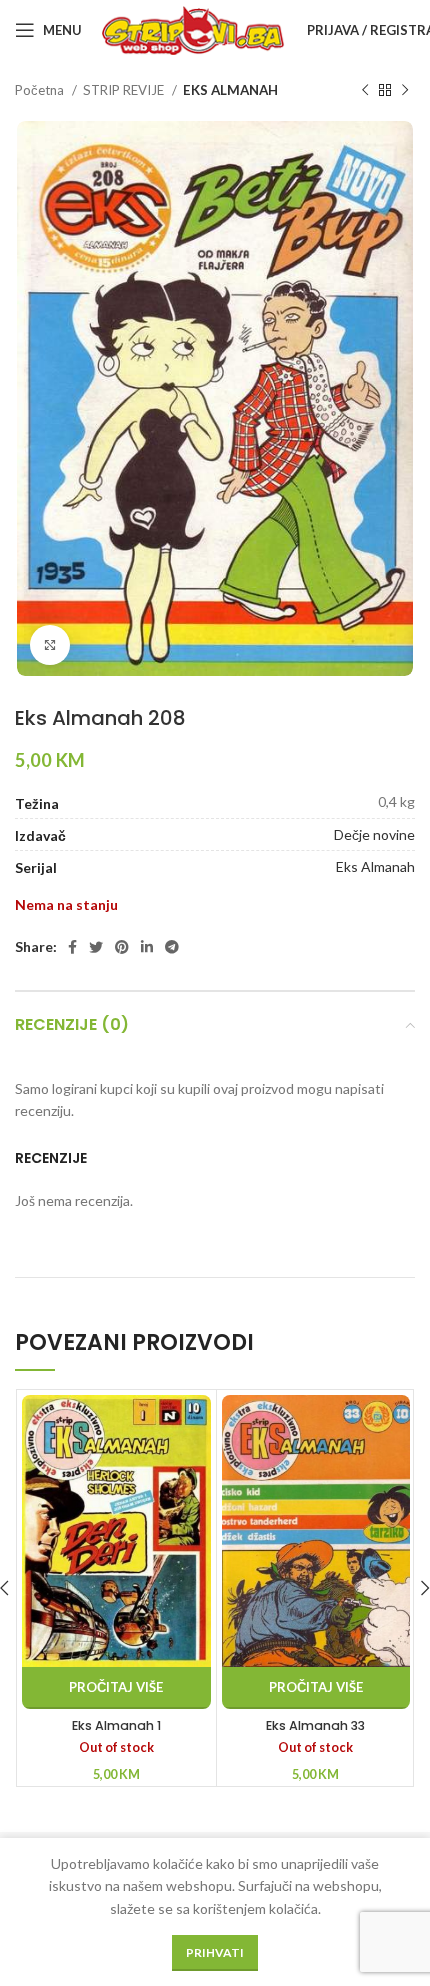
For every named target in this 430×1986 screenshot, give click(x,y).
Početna (41, 90)
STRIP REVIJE (125, 90)
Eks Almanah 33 (315, 1725)
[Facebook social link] (72, 947)
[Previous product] (365, 91)
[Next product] (405, 91)
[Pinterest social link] (122, 947)
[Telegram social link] (172, 947)
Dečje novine (374, 834)
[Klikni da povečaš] (50, 645)
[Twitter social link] (96, 947)
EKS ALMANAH (230, 90)
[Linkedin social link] (147, 947)
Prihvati (215, 1952)
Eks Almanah (375, 866)
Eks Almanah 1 (116, 1725)
